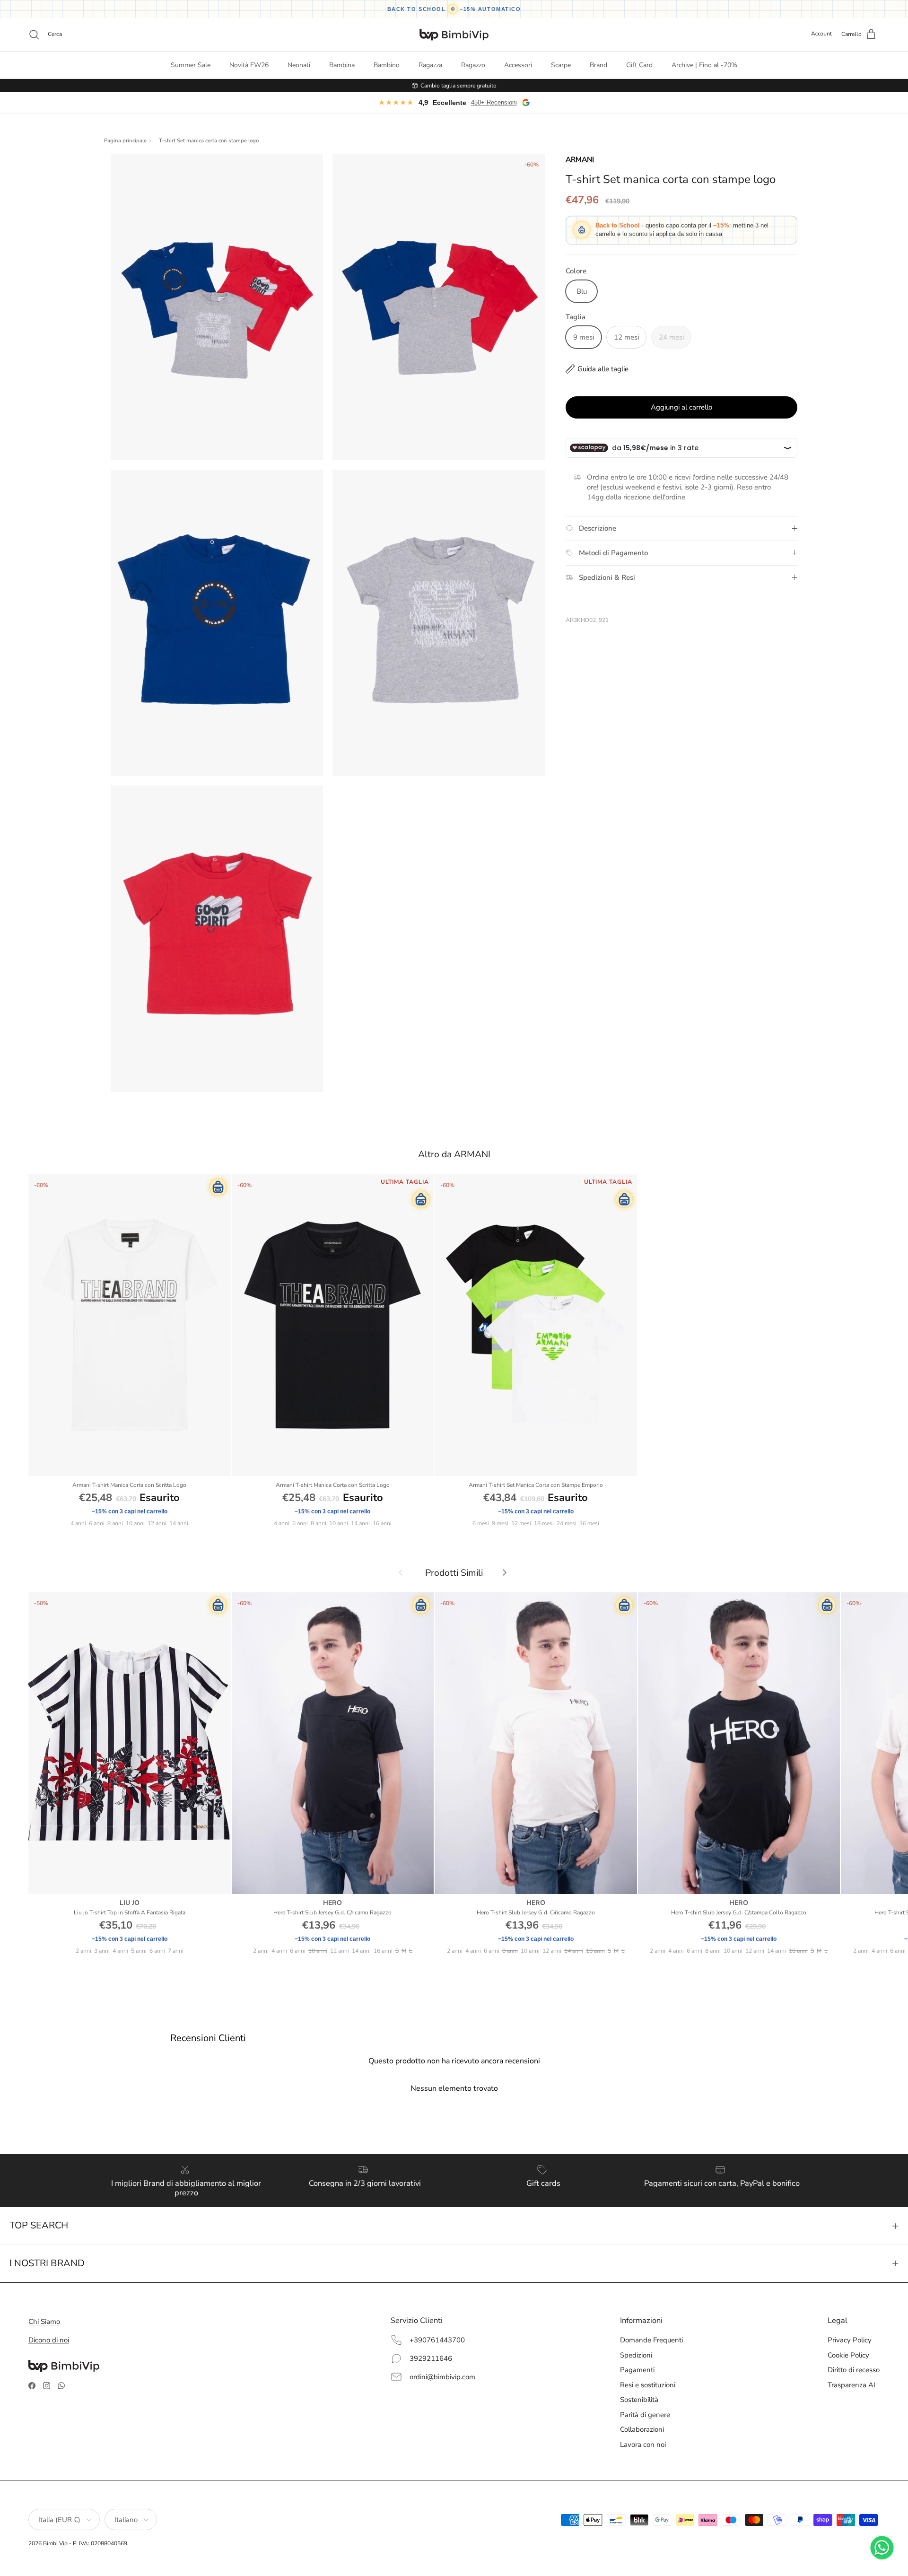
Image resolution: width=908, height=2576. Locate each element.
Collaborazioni (642, 2429)
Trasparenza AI (851, 2385)
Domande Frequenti (651, 2340)
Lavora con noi (643, 2445)
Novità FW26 (249, 65)
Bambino (387, 65)
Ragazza (430, 65)
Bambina (342, 65)
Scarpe (561, 65)
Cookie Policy (848, 2355)
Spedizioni (636, 2355)
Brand (598, 65)
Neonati (299, 65)
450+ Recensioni (494, 102)
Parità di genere (645, 2415)
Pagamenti (637, 2370)
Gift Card (639, 65)
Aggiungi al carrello (681, 407)
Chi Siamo (44, 2322)
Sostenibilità (639, 2400)
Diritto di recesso (854, 2370)
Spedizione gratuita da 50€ (458, 86)
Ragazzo (473, 65)
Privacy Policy (850, 2340)
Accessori (518, 65)
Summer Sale (191, 65)
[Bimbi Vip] (454, 35)
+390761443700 (437, 2340)
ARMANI (580, 159)
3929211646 (431, 2358)
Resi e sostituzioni (648, 2385)
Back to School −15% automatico (454, 9)
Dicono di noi (49, 2340)
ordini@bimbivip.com (442, 2377)
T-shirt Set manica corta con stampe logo (209, 141)
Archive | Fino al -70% (704, 65)
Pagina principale (125, 141)
